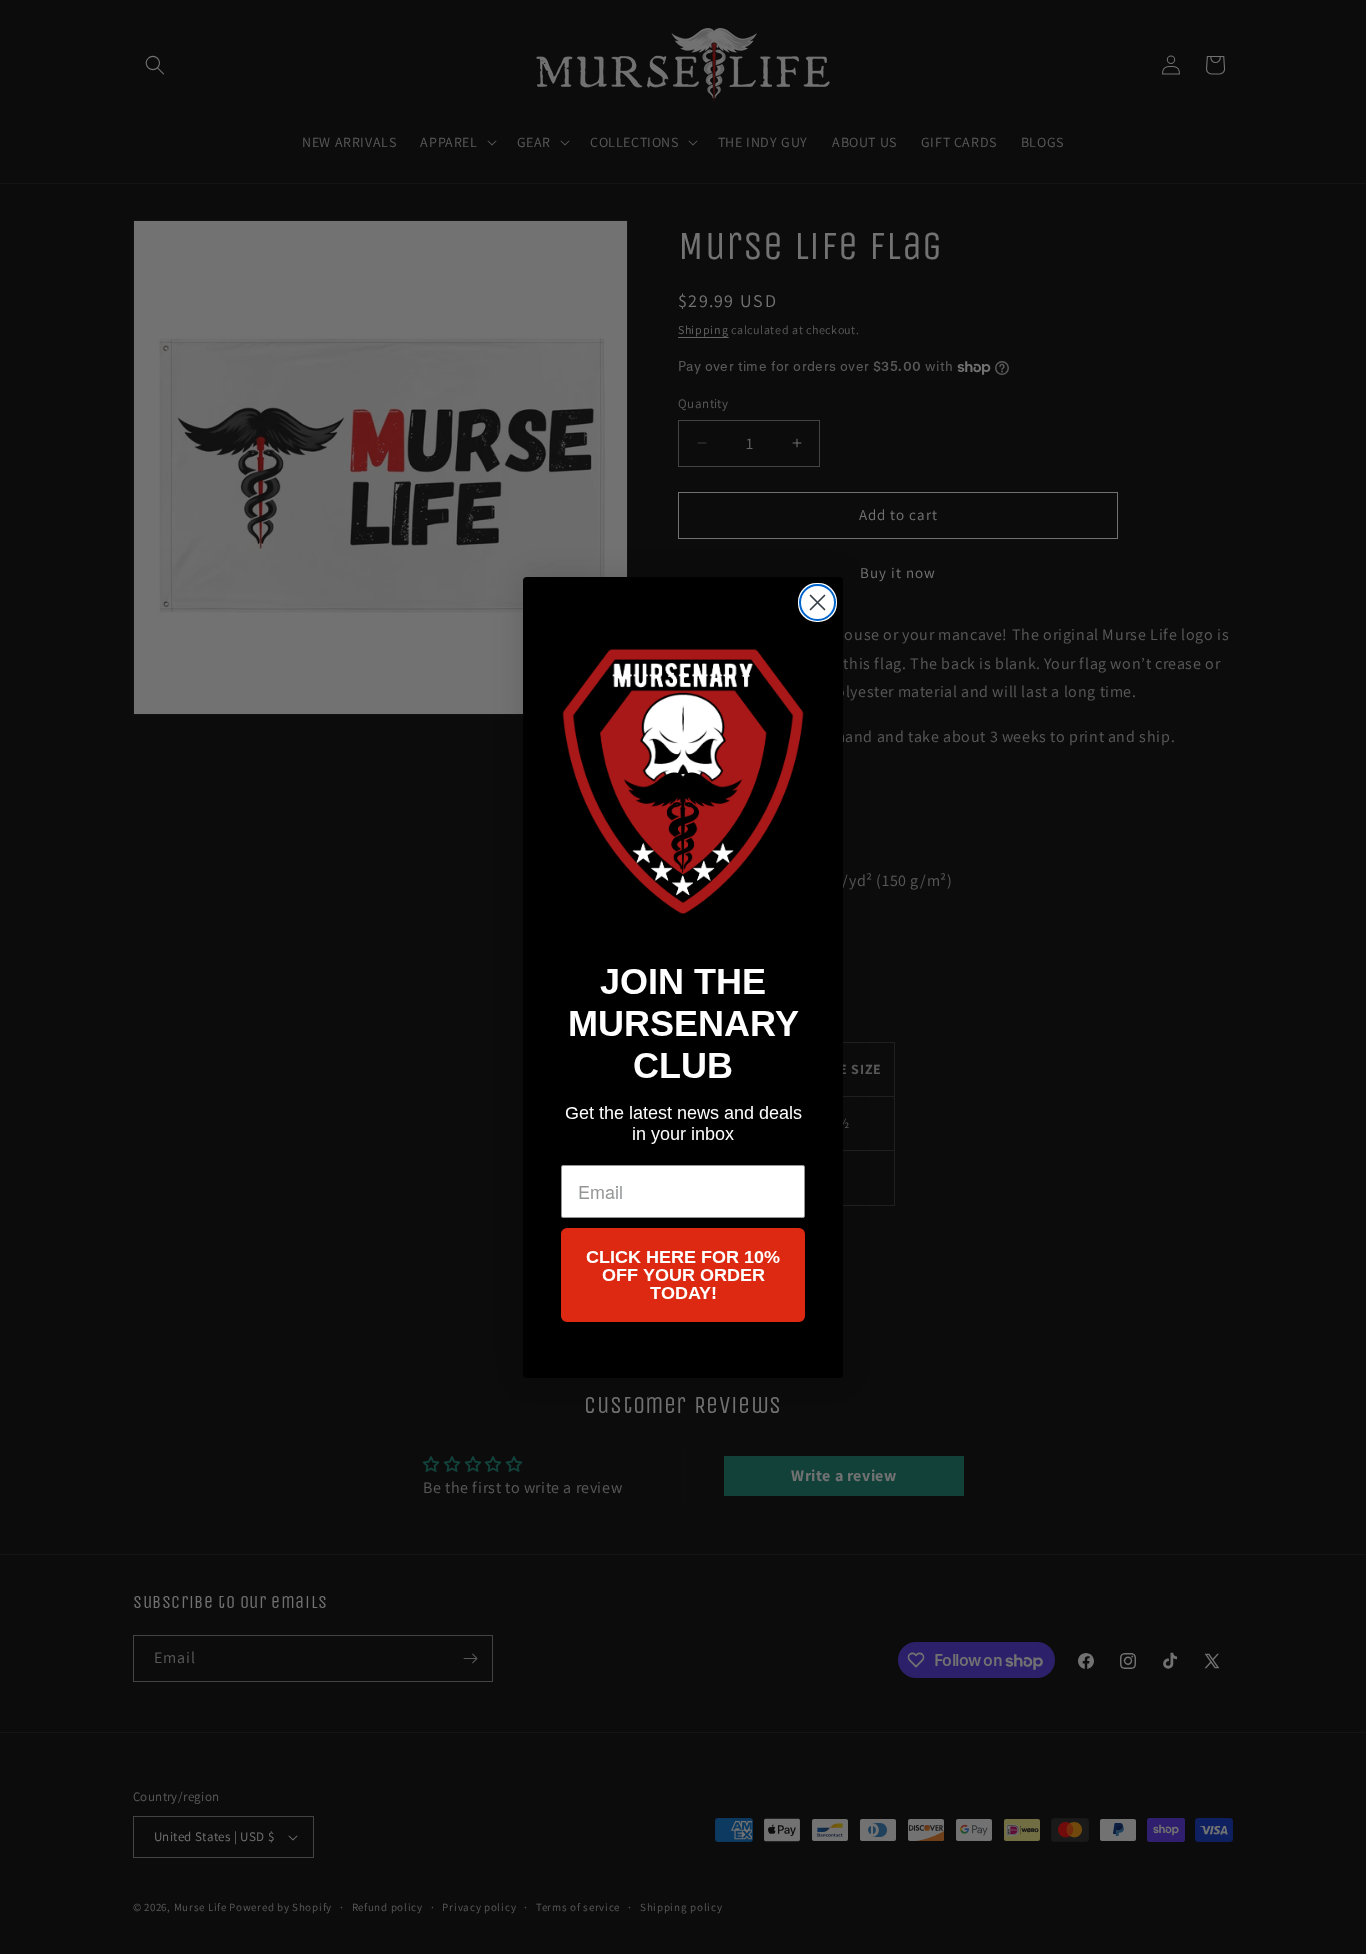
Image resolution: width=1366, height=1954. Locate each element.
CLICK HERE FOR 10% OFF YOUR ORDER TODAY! (683, 1274)
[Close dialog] (817, 602)
